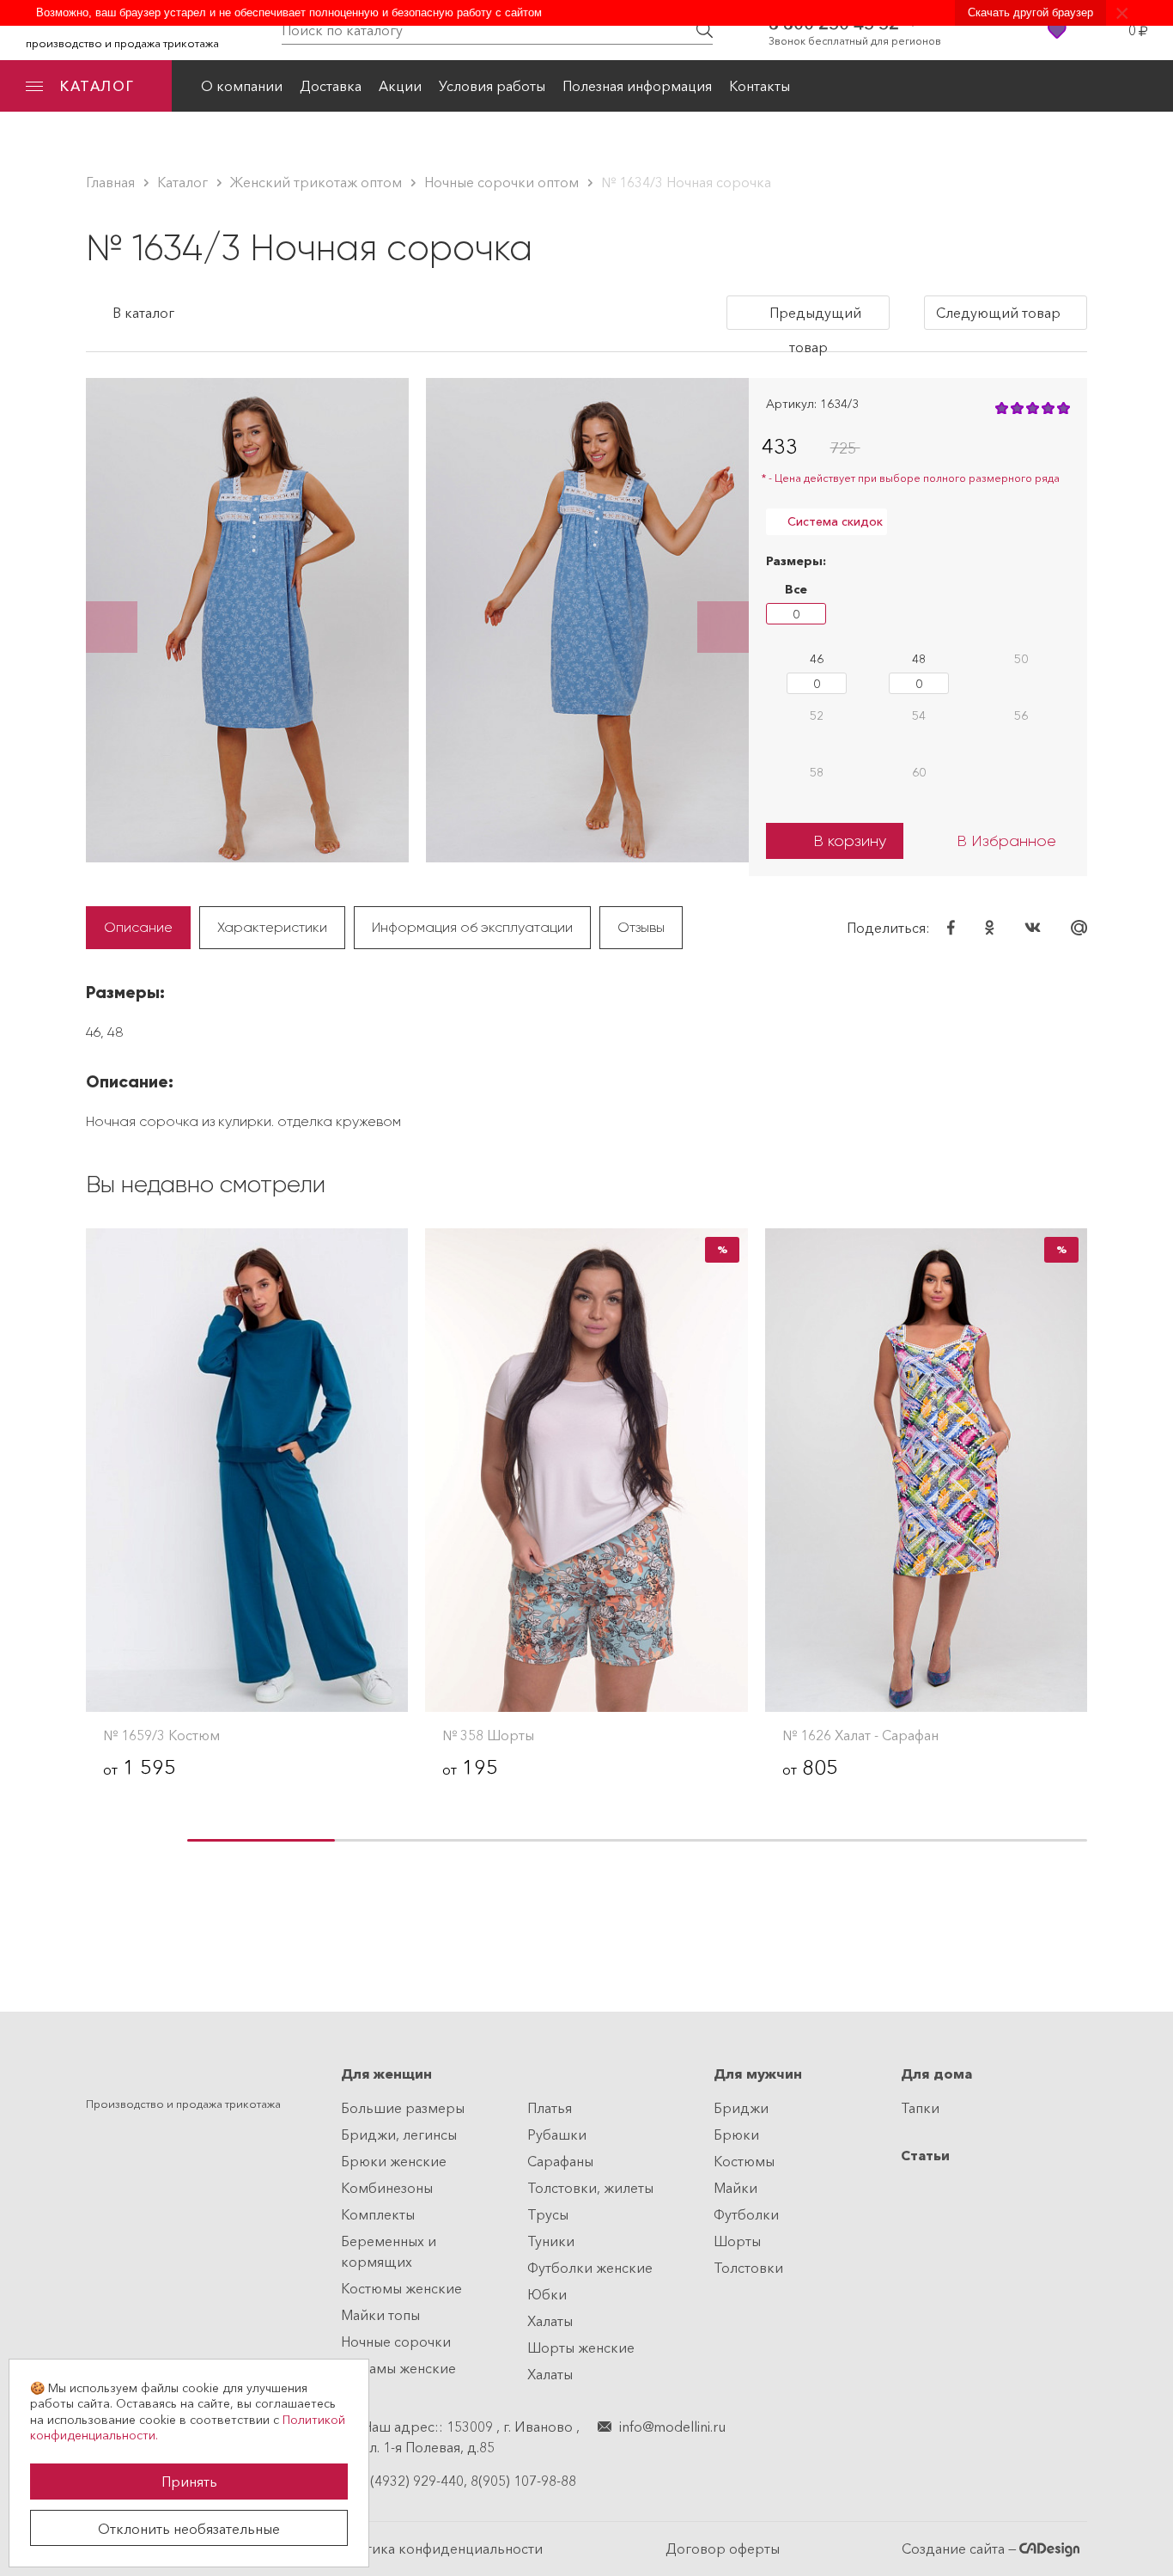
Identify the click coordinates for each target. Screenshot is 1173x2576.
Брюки (736, 2134)
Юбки (547, 2294)
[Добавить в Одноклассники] (990, 928)
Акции (400, 86)
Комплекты (378, 2214)
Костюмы (744, 2161)
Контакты (760, 86)
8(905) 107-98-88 (523, 2481)
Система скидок (833, 521)
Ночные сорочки (396, 2342)
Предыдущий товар (815, 317)
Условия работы (492, 86)
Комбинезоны (387, 2188)
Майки (735, 2188)
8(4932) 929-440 (413, 2481)
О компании (242, 86)
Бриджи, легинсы (399, 2134)
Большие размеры (403, 2108)
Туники (551, 2241)
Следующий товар (1000, 313)
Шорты (737, 2241)
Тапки (920, 2108)
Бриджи (741, 2108)
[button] (112, 627)
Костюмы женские (401, 2288)
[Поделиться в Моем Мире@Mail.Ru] (1079, 928)
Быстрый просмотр (247, 1681)
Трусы (548, 2214)
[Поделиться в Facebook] (951, 928)
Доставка (331, 86)
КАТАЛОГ (97, 86)
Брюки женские (394, 2161)
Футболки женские (590, 2268)
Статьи (925, 2155)
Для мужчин (758, 2074)
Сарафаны (560, 2161)
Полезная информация (637, 86)
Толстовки (748, 2268)
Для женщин (386, 2074)
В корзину (850, 841)
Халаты (550, 2321)
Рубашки (557, 2134)
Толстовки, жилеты (590, 2188)
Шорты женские (581, 2348)
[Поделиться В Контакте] (1033, 928)
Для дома (936, 2074)
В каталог (142, 313)
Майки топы (380, 2315)
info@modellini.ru (672, 2427)
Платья (550, 2108)
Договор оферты (723, 2549)
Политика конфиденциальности (437, 2549)
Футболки (746, 2214)
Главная (110, 182)
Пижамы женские (398, 2368)
